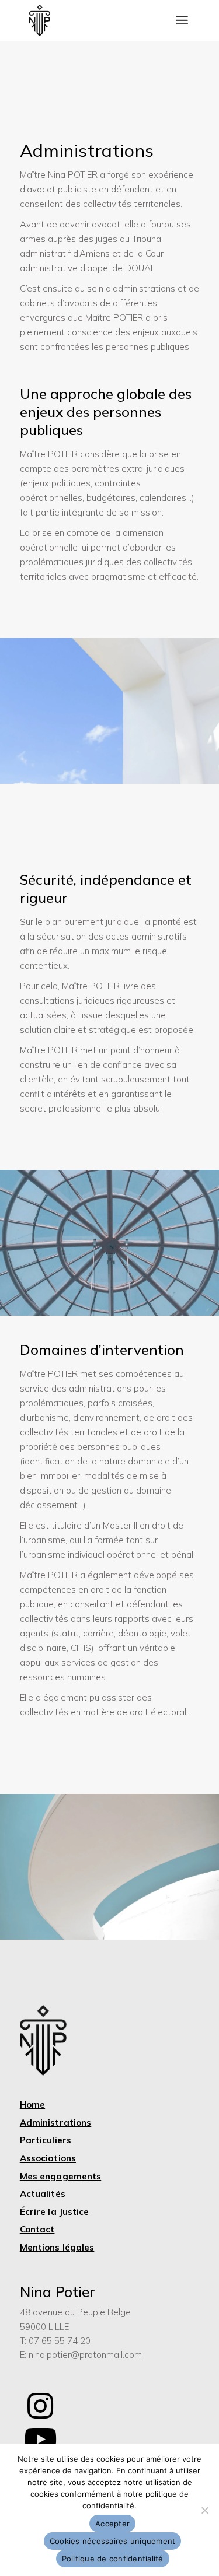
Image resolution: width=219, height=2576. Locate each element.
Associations (48, 2158)
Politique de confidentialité (113, 2559)
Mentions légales (57, 2247)
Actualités (43, 2194)
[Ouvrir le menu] (182, 20)
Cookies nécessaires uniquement (113, 2541)
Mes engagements (61, 2176)
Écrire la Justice (55, 2212)
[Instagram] (40, 2406)
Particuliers (46, 2140)
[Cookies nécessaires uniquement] (204, 2510)
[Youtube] (40, 2439)
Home (32, 2104)
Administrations (56, 2123)
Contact (37, 2229)
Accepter (112, 2524)
